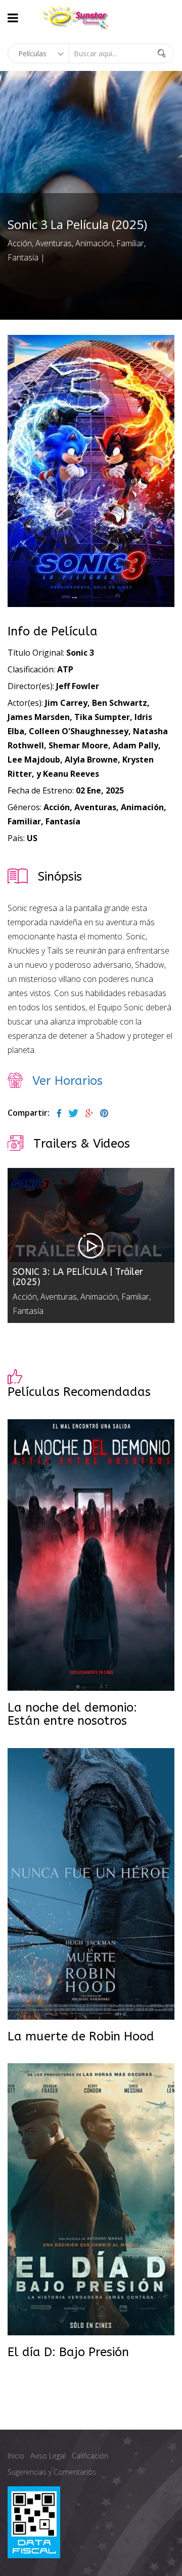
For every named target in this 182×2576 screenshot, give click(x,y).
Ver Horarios (67, 1081)
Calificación (90, 2456)
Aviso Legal (48, 2456)
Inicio (16, 2456)
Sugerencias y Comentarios (52, 2472)
